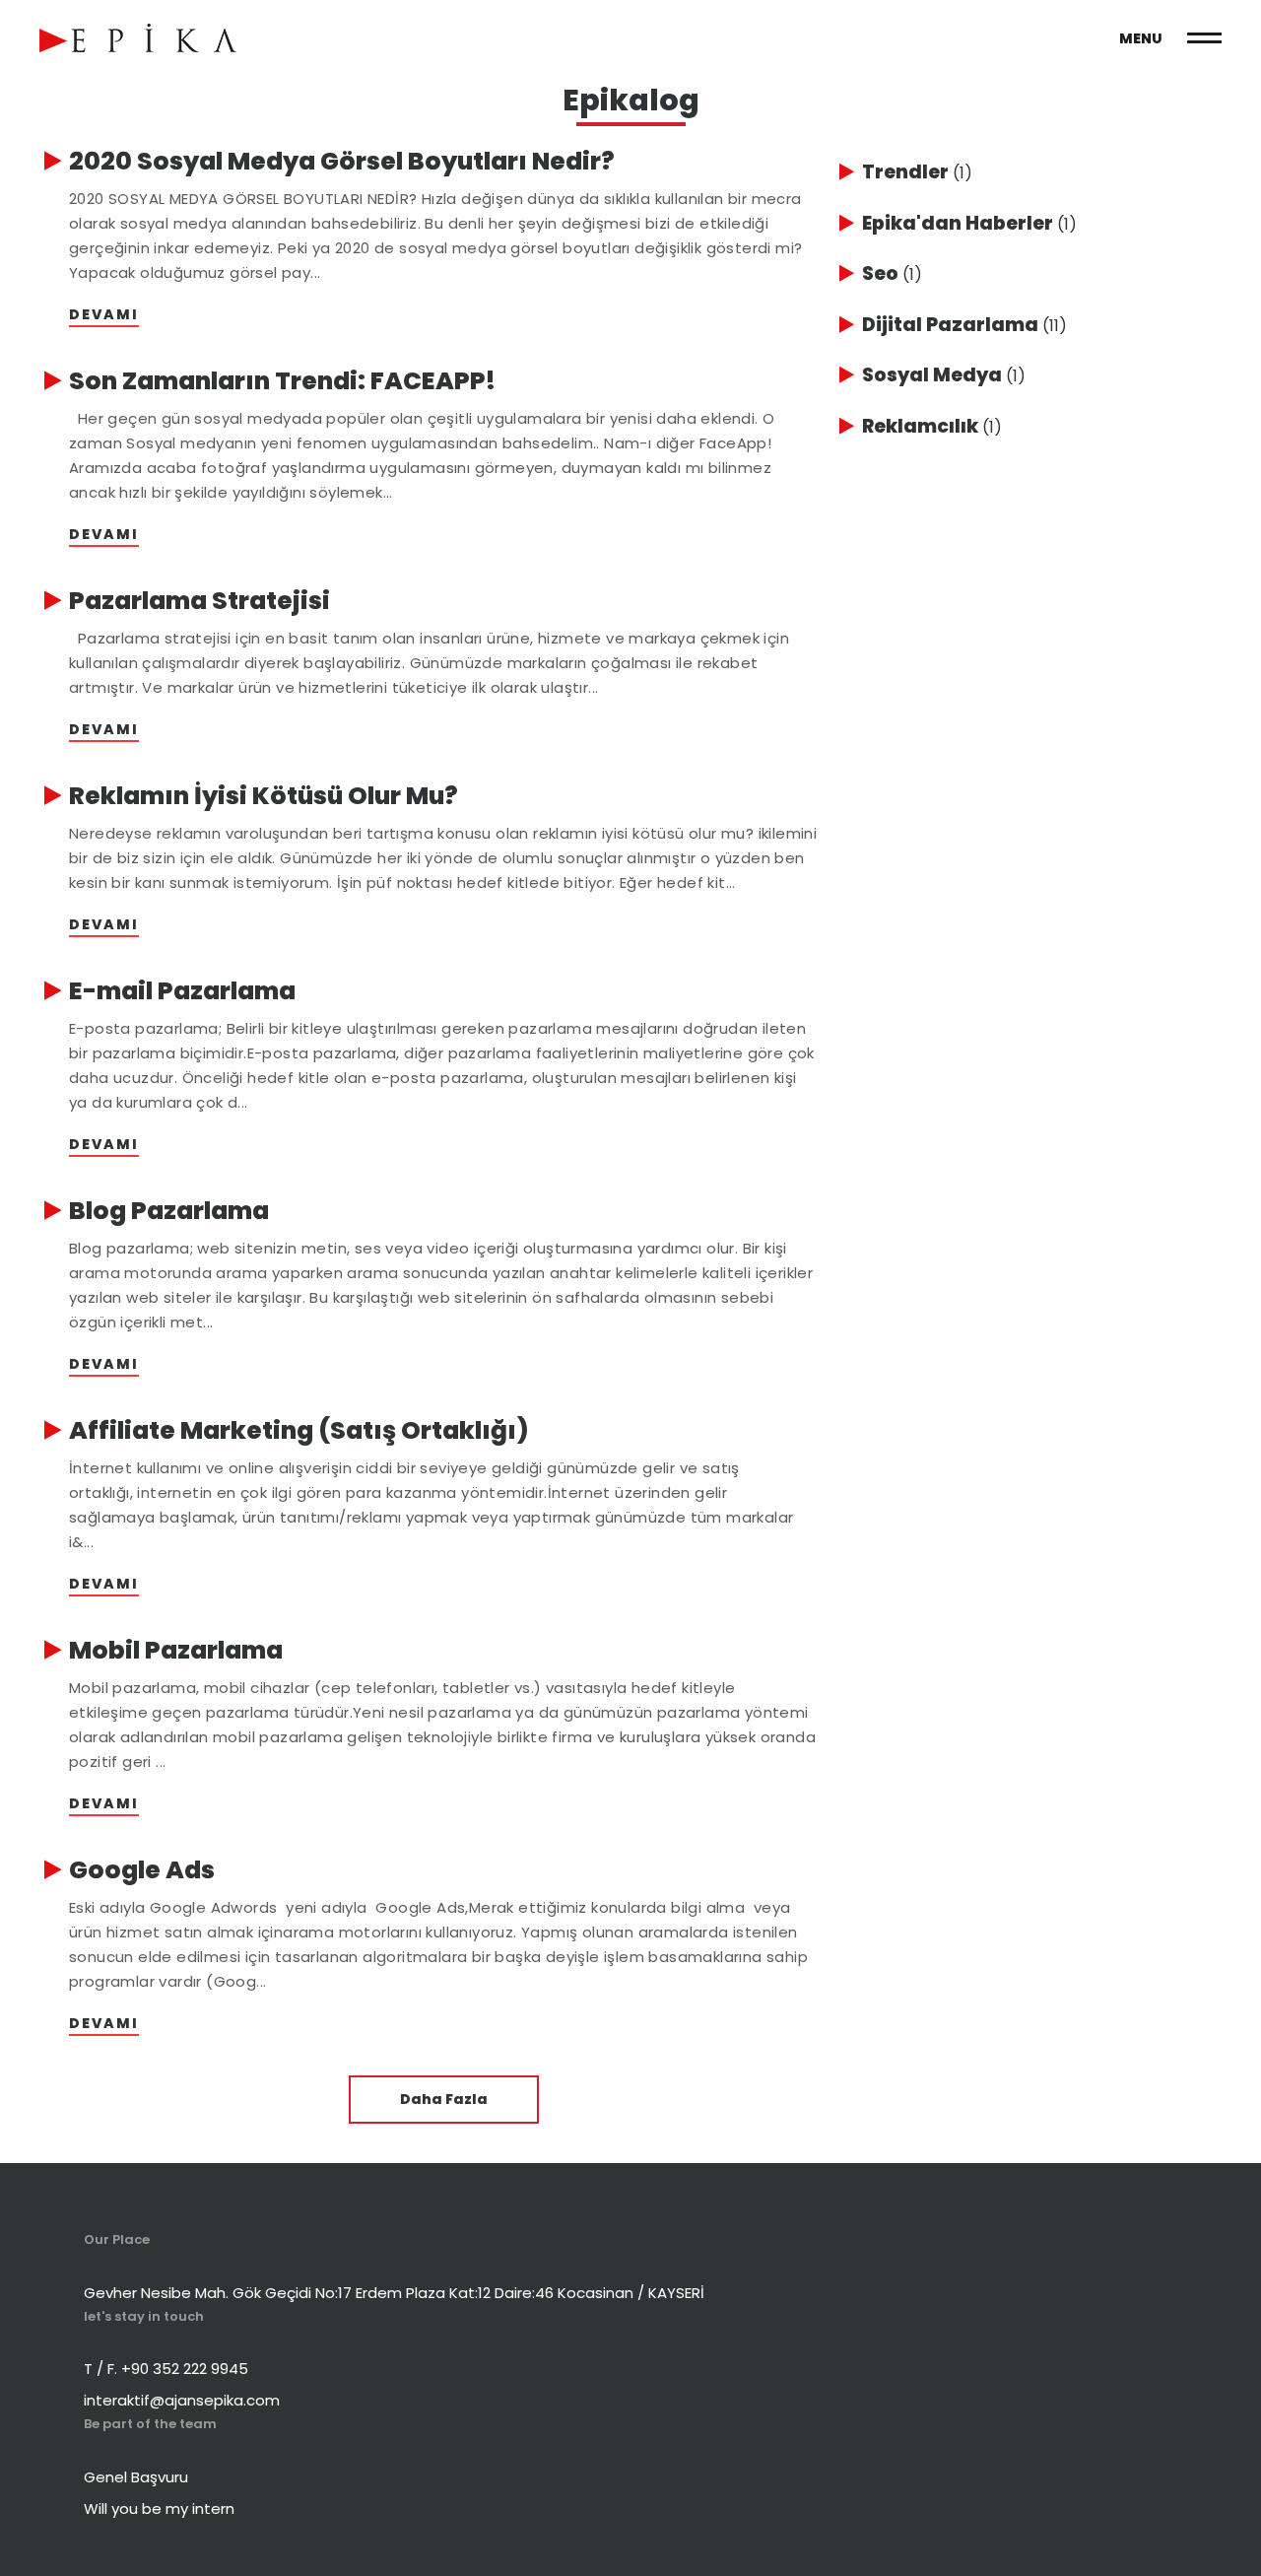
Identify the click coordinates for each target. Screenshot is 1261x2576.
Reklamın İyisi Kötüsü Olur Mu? (264, 796)
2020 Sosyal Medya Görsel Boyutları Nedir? (342, 162)
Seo (892, 273)
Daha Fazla (444, 2099)
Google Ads (142, 1870)
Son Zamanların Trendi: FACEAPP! (282, 381)
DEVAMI (104, 314)
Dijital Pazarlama (964, 325)
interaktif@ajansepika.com (182, 2400)
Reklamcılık (932, 426)
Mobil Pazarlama (176, 1651)
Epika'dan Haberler (969, 223)
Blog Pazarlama (169, 1211)
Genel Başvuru (136, 2477)
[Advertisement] (1005, 590)
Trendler (917, 172)
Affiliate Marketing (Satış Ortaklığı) (299, 1431)
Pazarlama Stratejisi (199, 601)
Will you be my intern (159, 2508)
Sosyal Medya (944, 375)
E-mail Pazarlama (182, 991)
